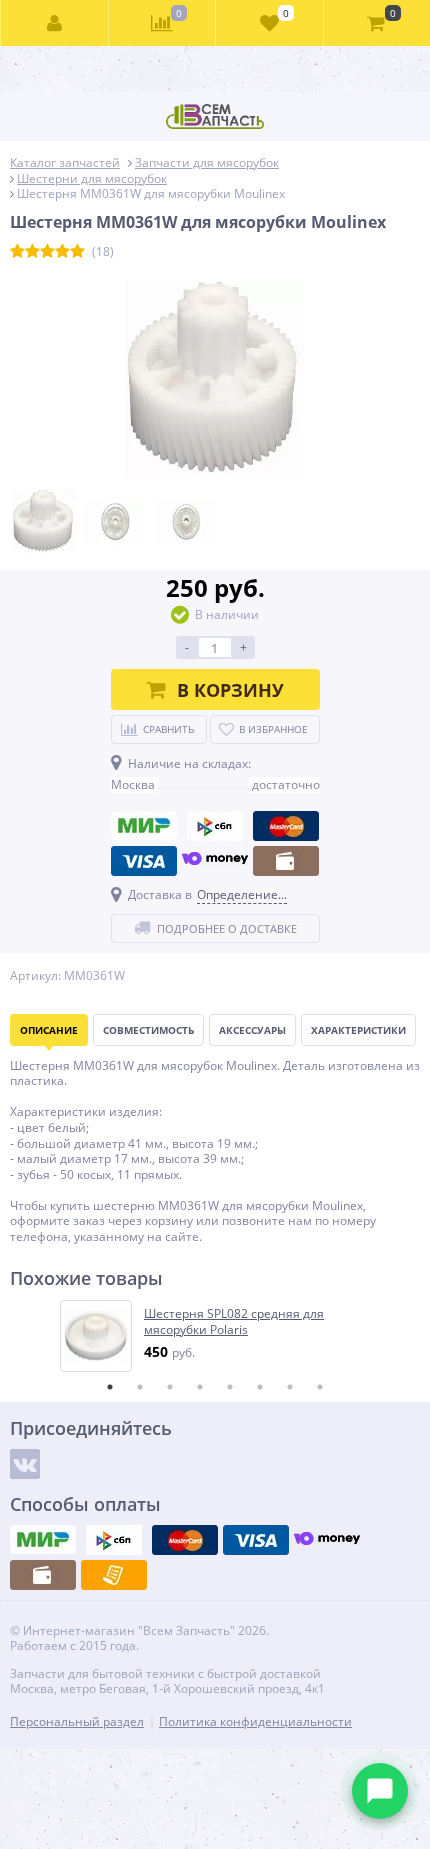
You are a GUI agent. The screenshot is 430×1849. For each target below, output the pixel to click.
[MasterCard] (286, 826)
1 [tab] (110, 1387)
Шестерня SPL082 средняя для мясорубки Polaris (234, 1321)
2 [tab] (140, 1387)
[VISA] (144, 861)
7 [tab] (290, 1387)
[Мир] (144, 826)
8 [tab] (320, 1387)
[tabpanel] (216, 1336)
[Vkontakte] (25, 1464)
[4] (62, 252)
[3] (47, 252)
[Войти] (55, 23)
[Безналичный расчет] (114, 1575)
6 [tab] (260, 1387)
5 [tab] (230, 1387)
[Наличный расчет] (286, 861)
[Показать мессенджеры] (380, 1791)
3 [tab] (170, 1387)
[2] (32, 252)
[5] (77, 252)
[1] (17, 252)
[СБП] (215, 826)
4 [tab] (200, 1387)
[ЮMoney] (215, 861)
